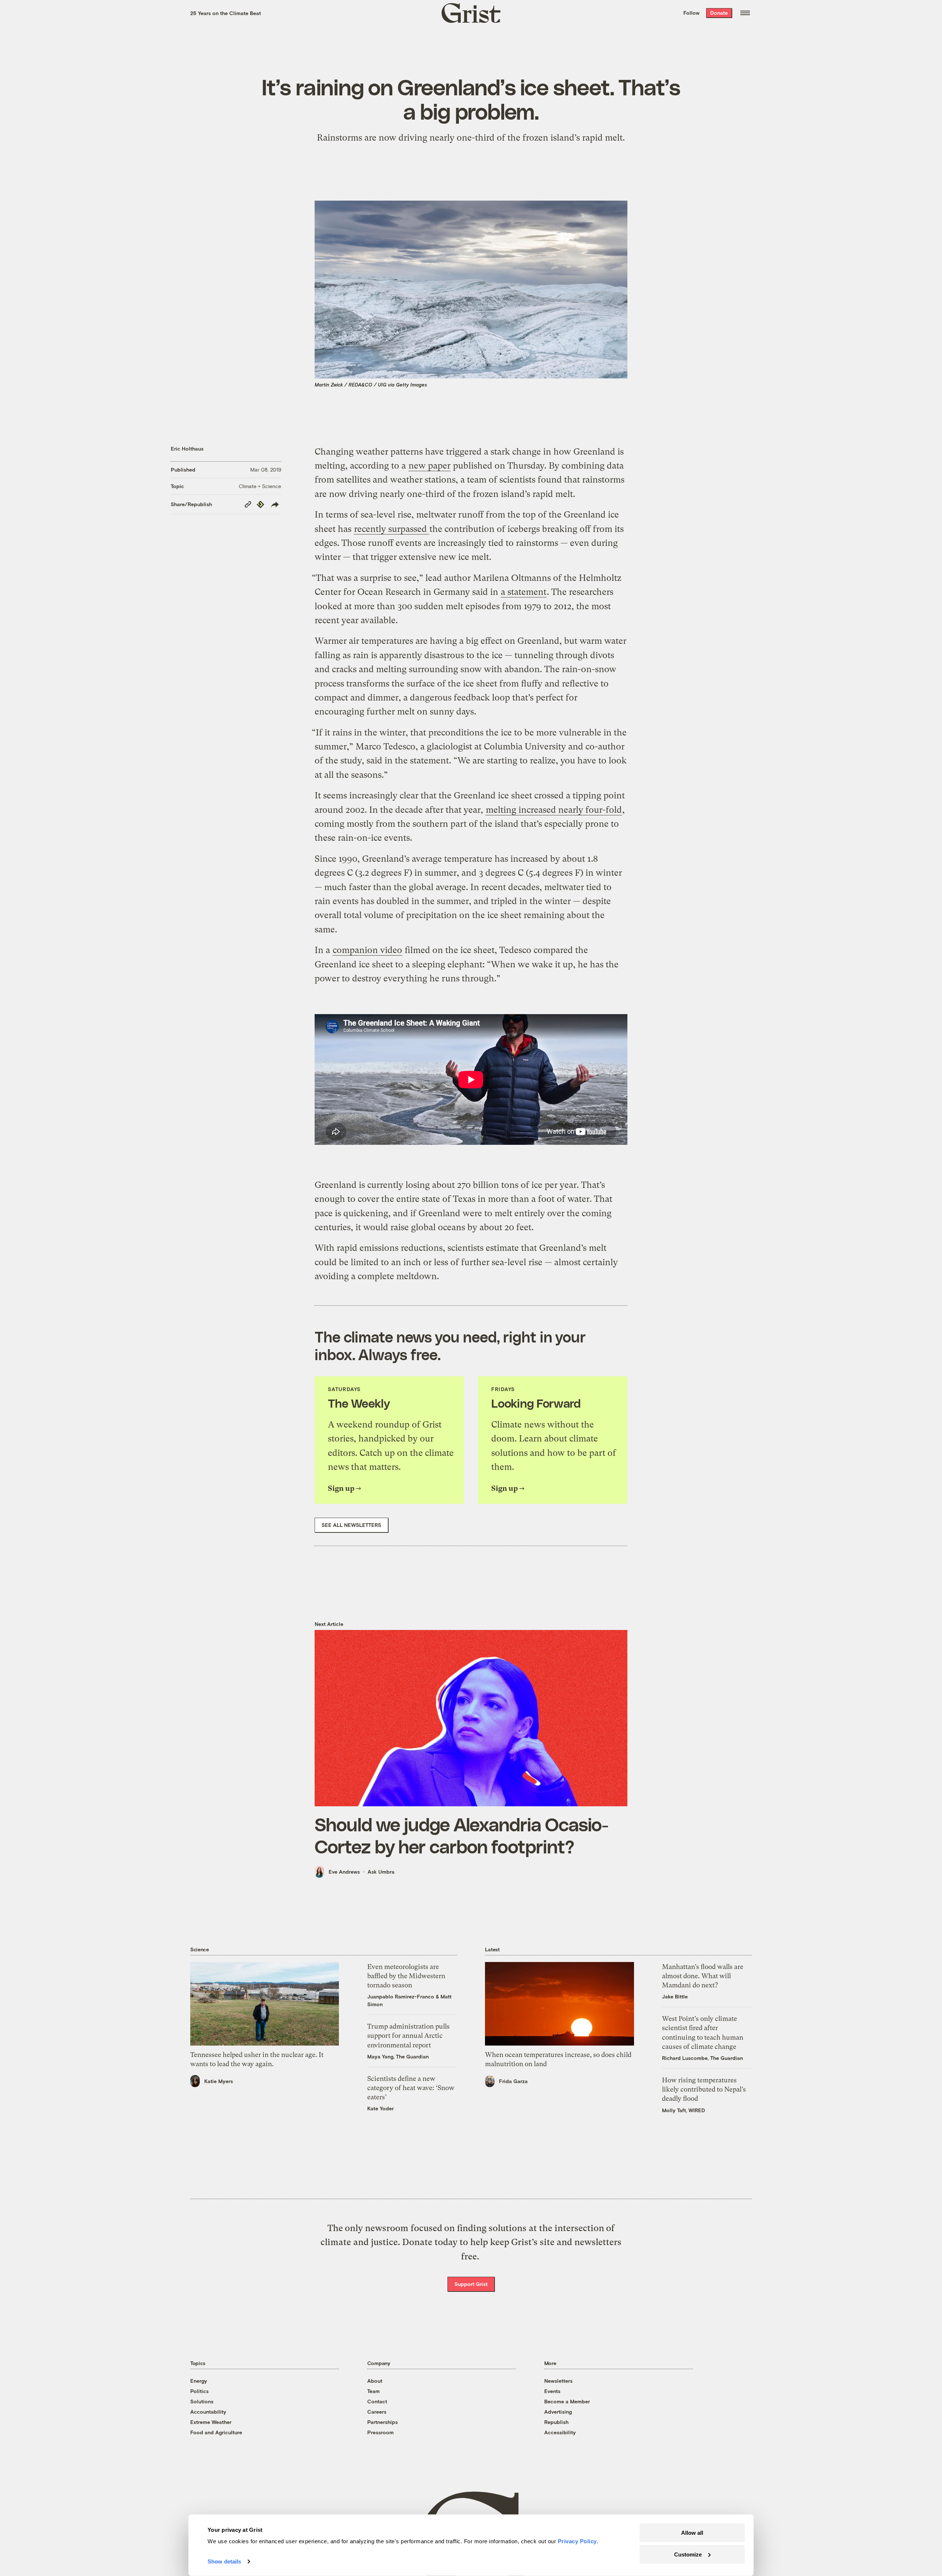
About (375, 2381)
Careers (377, 2412)
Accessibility (560, 2432)
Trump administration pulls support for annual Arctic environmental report (408, 2035)
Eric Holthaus (187, 449)
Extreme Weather (211, 2422)
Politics (199, 2391)
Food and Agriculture (216, 2432)
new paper (429, 466)
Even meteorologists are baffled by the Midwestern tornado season (406, 1976)
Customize (688, 2554)
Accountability (208, 2412)
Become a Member (567, 2401)
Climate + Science (260, 486)
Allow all (692, 2533)
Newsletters (558, 2381)
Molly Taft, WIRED (684, 2110)
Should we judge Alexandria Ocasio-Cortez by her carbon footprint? (461, 1835)
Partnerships (383, 2422)
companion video (367, 950)
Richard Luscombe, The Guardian (702, 2058)
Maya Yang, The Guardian (398, 2056)
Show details (224, 2561)
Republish (556, 2422)
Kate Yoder (380, 2108)
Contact (377, 2401)
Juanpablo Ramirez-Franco (401, 1996)
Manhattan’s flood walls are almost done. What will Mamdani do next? (703, 1976)
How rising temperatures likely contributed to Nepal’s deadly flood (704, 2089)
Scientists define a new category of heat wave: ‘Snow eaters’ (411, 2088)
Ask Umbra (381, 1872)
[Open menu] (745, 13)
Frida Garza (513, 2081)
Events (552, 2391)
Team (373, 2391)
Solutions (202, 2401)
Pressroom (380, 2432)
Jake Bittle (675, 1996)
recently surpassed (392, 529)
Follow (691, 13)
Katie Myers (219, 2081)
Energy (199, 2381)
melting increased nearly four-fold (554, 810)
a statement (524, 592)
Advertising (558, 2412)
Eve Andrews (344, 1872)
